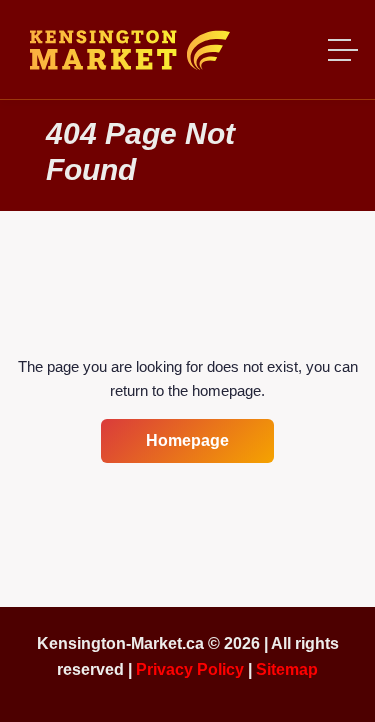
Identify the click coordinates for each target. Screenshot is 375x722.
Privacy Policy (190, 669)
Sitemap (287, 669)
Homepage (187, 440)
